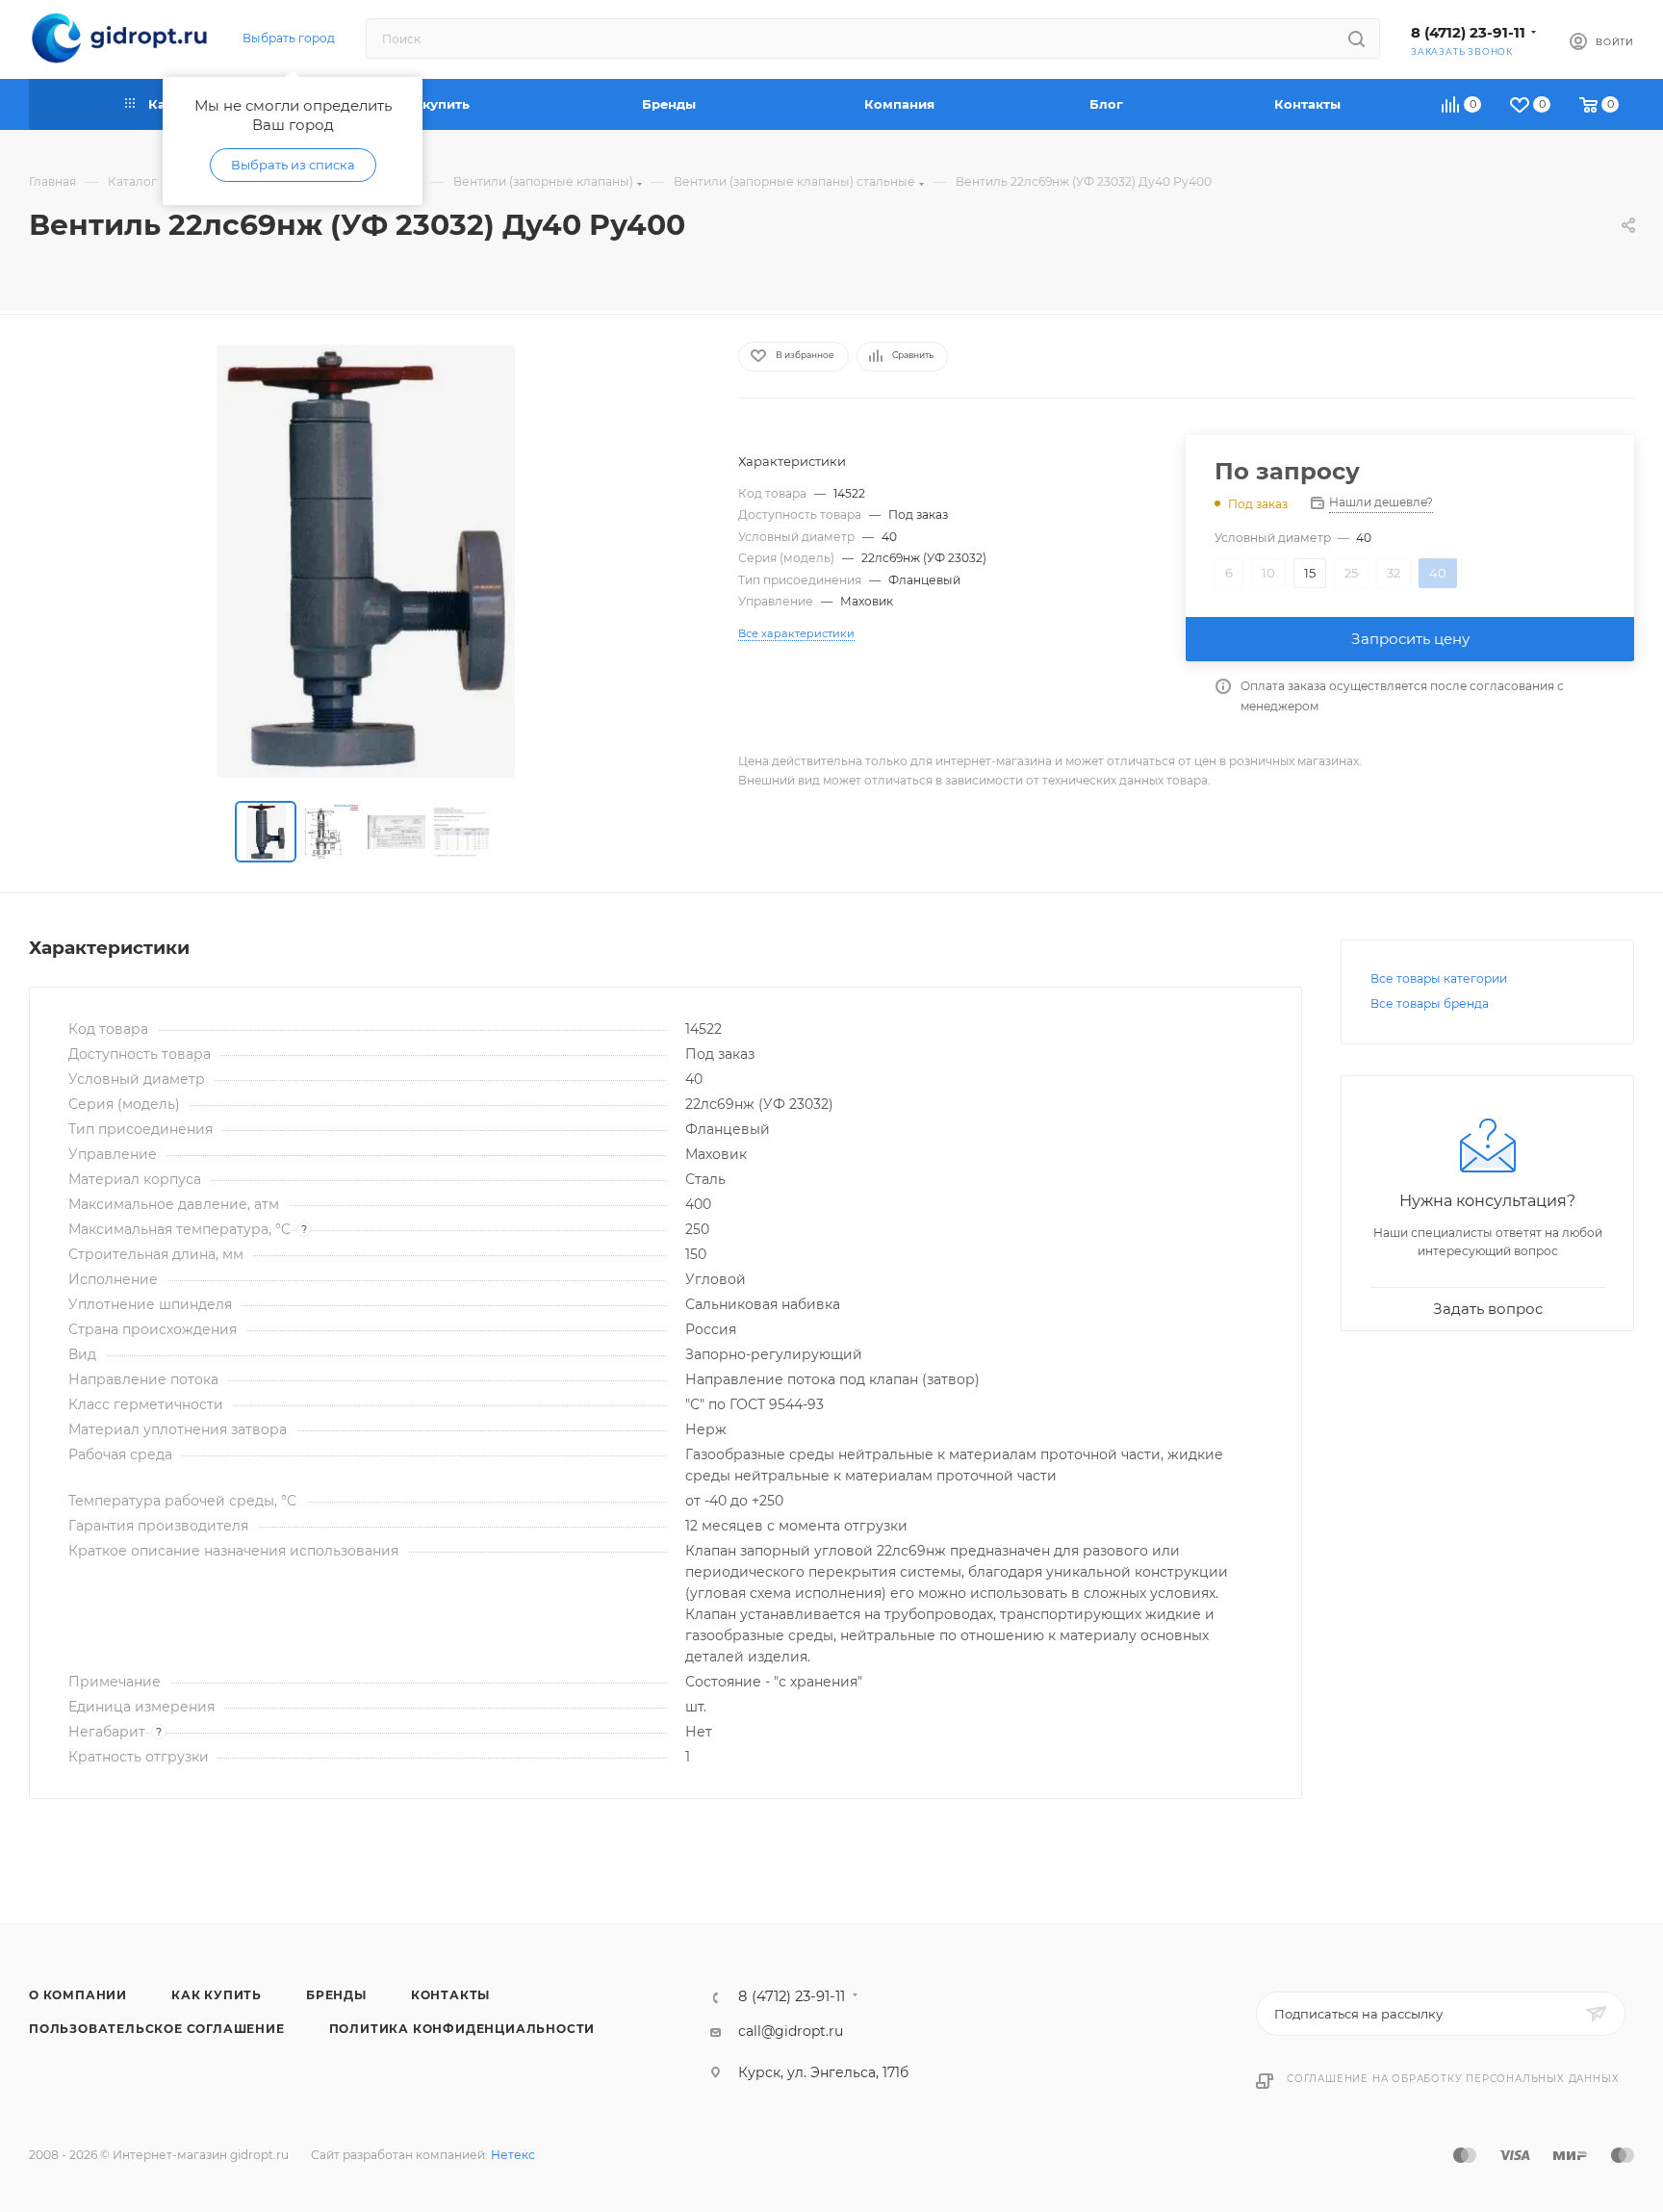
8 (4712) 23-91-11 (1468, 33)
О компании (78, 1995)
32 (1394, 573)
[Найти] (1356, 39)
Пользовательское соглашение (157, 2029)
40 (1438, 573)
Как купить (217, 1995)
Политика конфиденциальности (462, 2029)
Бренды (336, 1995)
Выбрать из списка (293, 165)
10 (1268, 573)
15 (1310, 573)
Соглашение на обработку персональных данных (1453, 2079)
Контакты (450, 1995)
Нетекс (513, 2155)
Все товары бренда (1430, 1003)
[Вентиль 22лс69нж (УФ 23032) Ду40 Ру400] (366, 561)
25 (1351, 573)
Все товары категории (1439, 978)
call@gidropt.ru (791, 2031)
